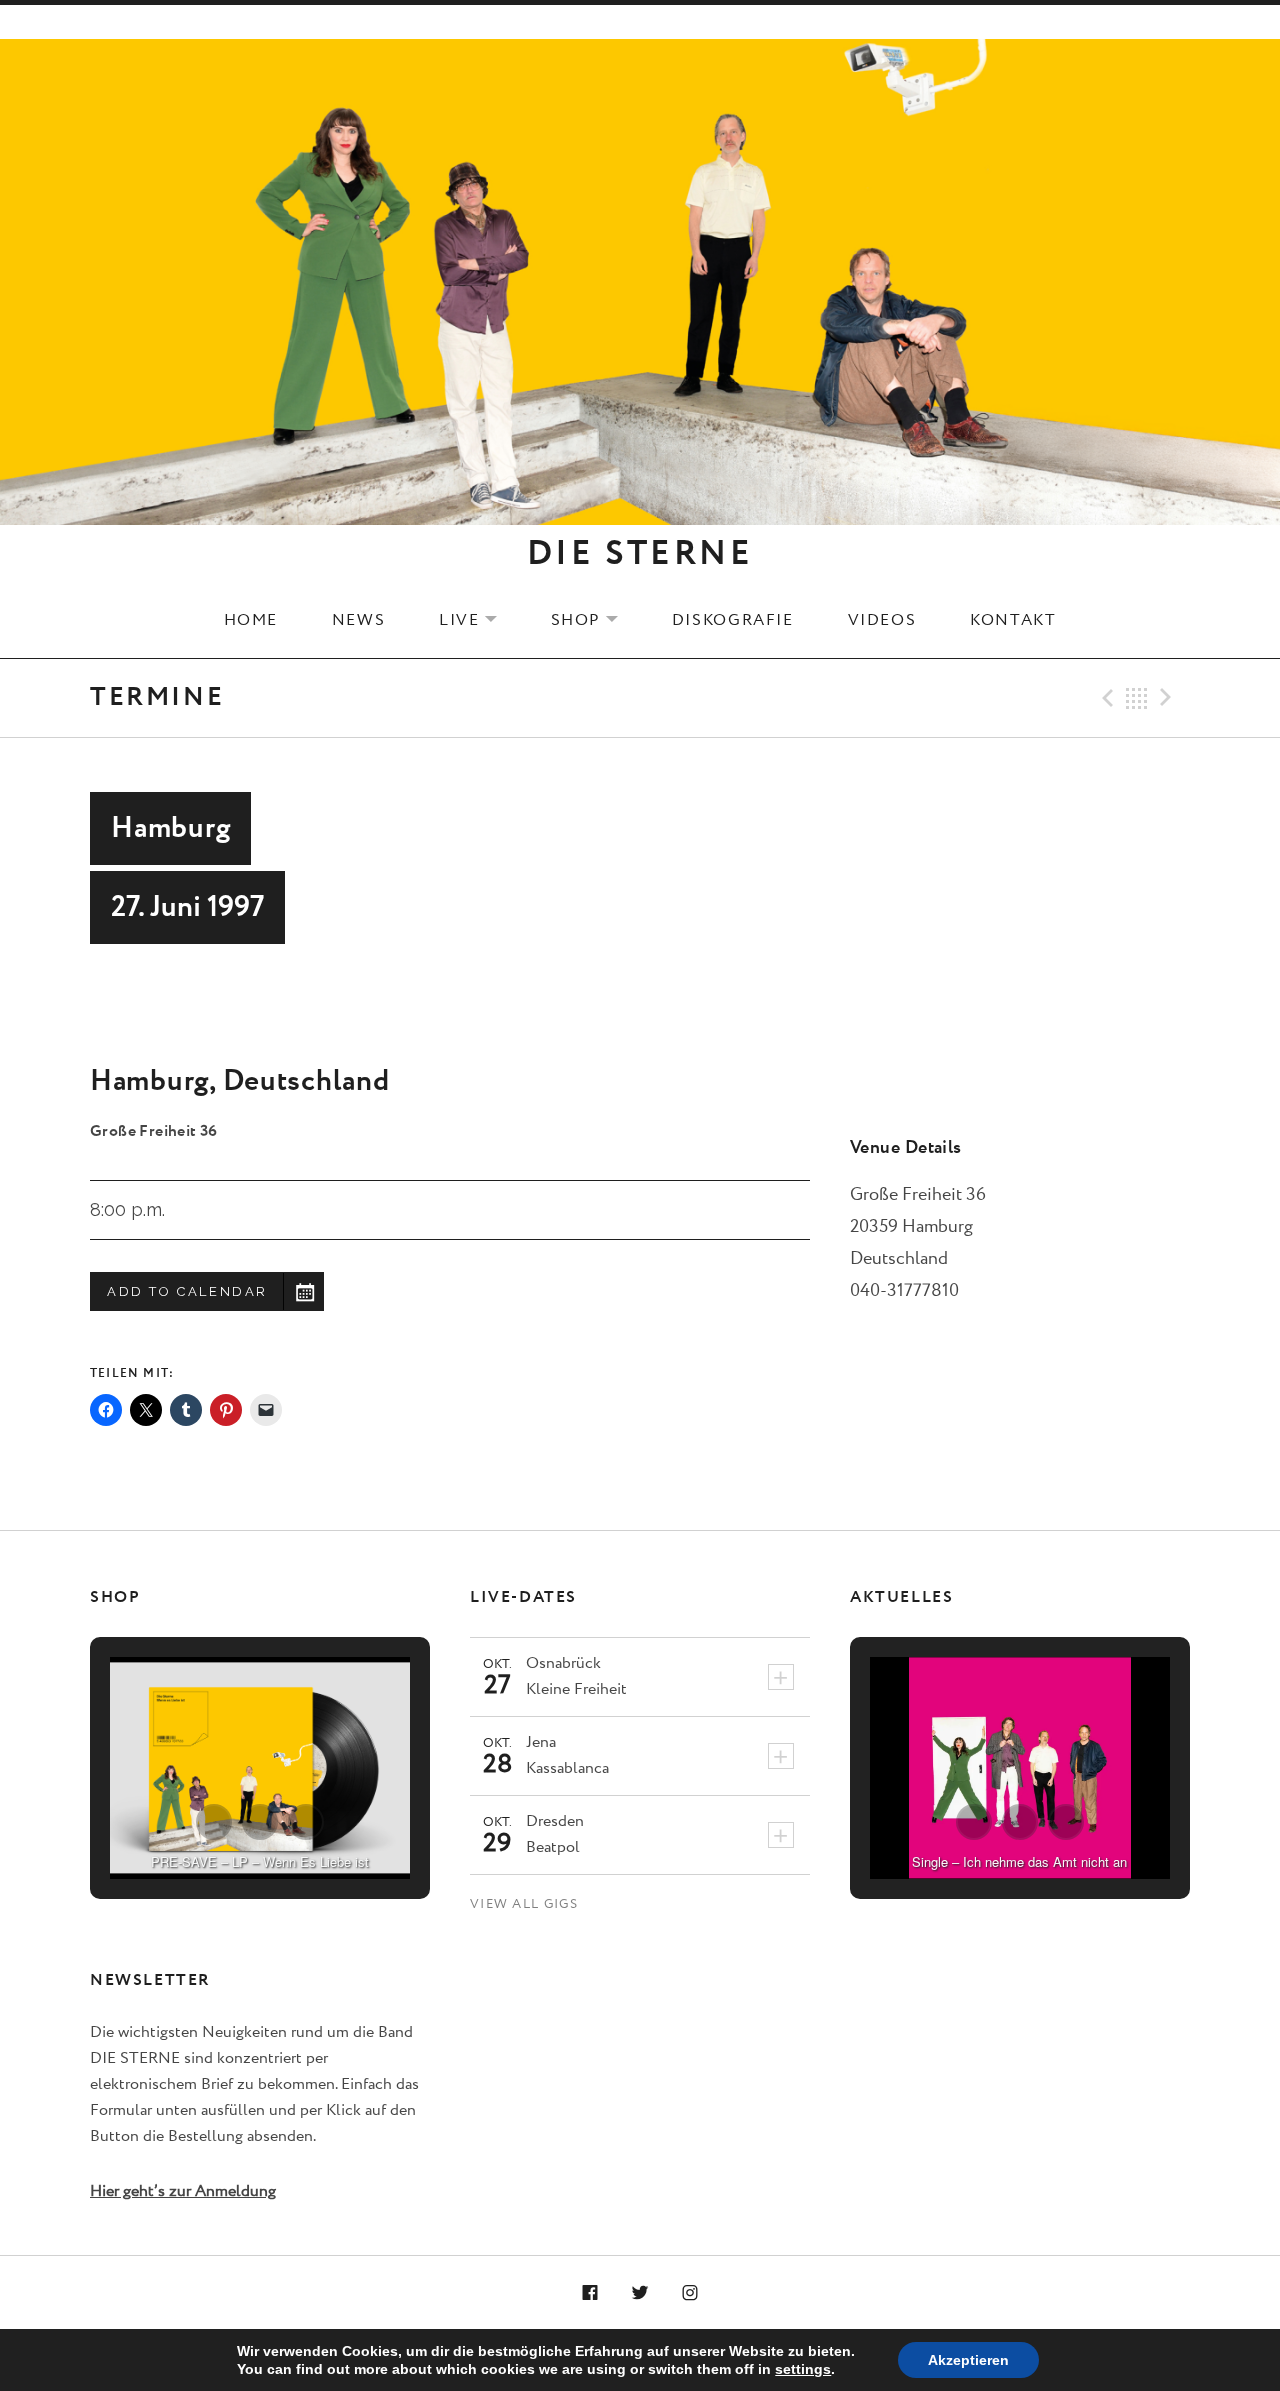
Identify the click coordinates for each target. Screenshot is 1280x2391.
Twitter (640, 2294)
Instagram (690, 2294)
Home (251, 620)
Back (1137, 698)
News (358, 620)
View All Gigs (524, 1904)
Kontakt (1013, 620)
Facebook (591, 2294)
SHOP (597, 620)
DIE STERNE (640, 554)
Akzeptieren (968, 2360)
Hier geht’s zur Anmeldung (183, 2191)
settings (803, 2369)
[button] (214, 1822)
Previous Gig (1105, 698)
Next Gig (1169, 698)
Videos (882, 620)
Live (480, 620)
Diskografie (733, 620)
